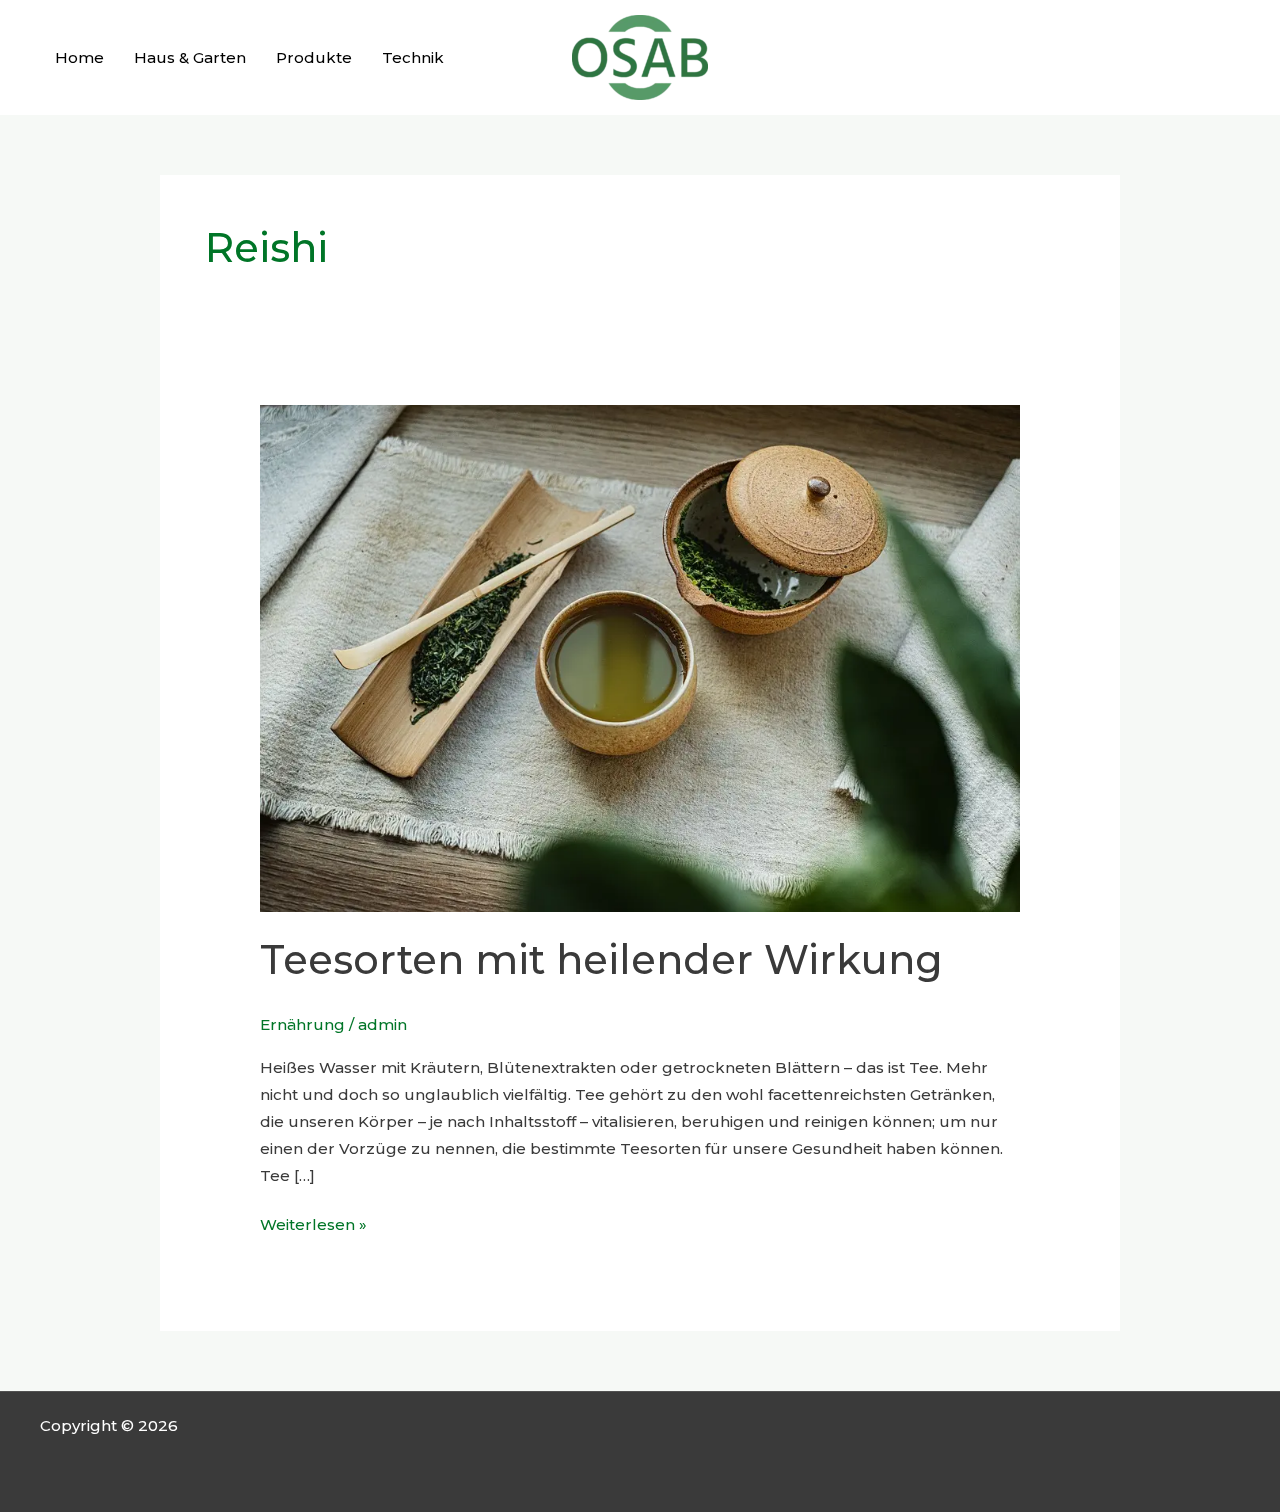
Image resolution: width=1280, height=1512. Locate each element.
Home (79, 57)
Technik (413, 57)
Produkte (314, 57)
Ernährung (302, 1024)
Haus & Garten (190, 57)
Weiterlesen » (313, 1222)
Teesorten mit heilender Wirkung (601, 959)
